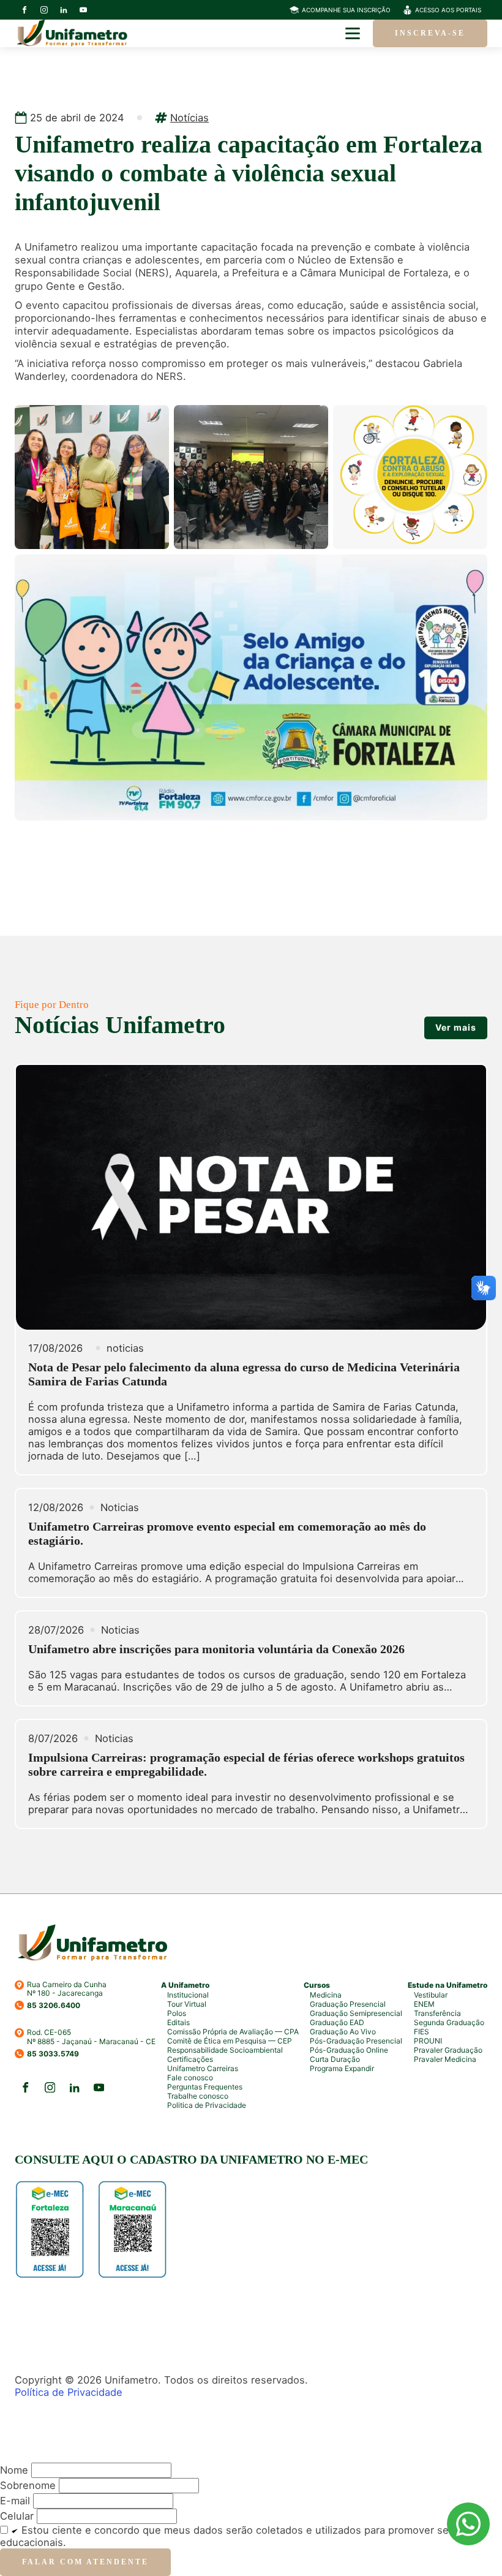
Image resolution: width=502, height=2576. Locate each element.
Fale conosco (190, 2078)
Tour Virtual (187, 2004)
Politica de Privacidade (207, 2105)
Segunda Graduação (449, 2022)
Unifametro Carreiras (203, 2068)
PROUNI (428, 2041)
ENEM (424, 2004)
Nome (14, 2470)
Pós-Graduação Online (349, 2050)
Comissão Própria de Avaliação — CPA (233, 2032)
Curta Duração (335, 2059)
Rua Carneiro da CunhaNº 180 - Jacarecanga (67, 1989)
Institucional (188, 1995)
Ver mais (456, 1027)
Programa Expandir (342, 2068)
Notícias (189, 118)
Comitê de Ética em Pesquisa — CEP (230, 2041)
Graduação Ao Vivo (343, 2032)
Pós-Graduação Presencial (356, 2041)
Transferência (437, 2013)
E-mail (15, 2501)
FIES (421, 2032)
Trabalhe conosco (198, 2096)
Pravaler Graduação (448, 2050)
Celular (17, 2516)
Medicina (326, 1995)
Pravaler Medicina (445, 2059)
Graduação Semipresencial (356, 2013)
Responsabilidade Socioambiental (225, 2050)
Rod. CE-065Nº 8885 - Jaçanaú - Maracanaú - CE (91, 2037)
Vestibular (431, 1995)
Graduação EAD (337, 2022)
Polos (177, 2013)
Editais (178, 2022)
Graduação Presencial (348, 2004)
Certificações (190, 2059)
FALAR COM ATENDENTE (85, 2562)
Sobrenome (28, 2485)
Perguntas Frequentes (205, 2087)
